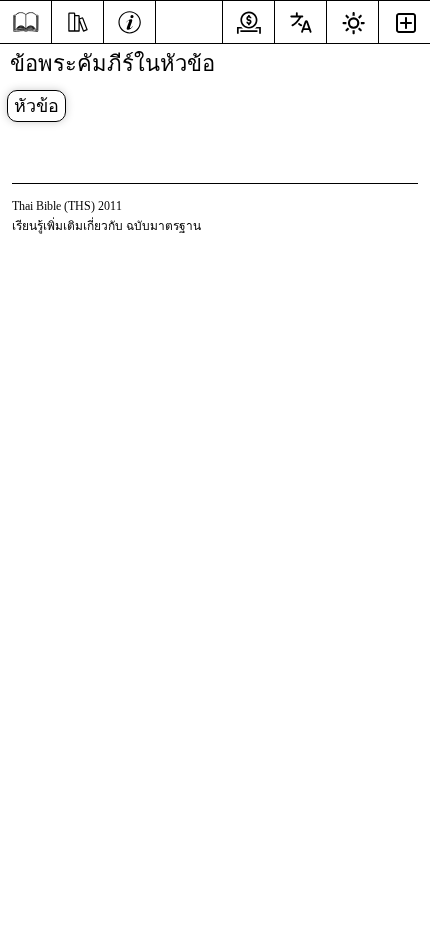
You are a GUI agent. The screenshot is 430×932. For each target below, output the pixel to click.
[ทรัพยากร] (77, 20)
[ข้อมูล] (129, 20)
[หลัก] (25, 22)
